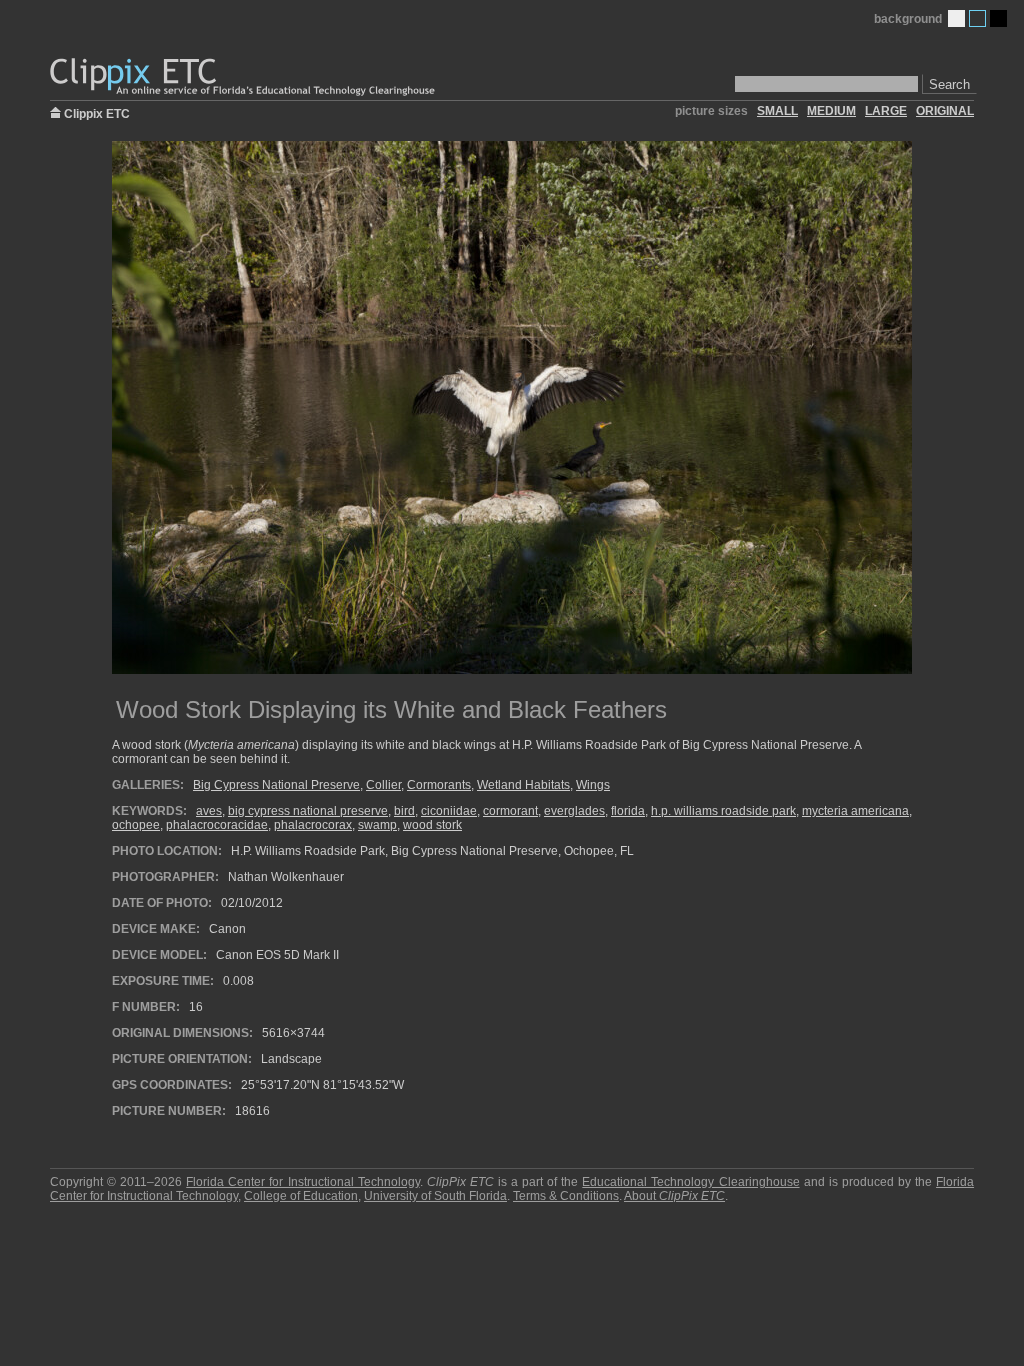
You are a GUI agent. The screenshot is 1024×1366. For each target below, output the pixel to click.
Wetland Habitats (523, 785)
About (674, 1196)
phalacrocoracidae (217, 825)
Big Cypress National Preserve (276, 785)
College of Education (301, 1196)
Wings (593, 785)
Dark (998, 18)
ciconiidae (449, 811)
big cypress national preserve (308, 811)
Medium (977, 18)
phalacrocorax (313, 825)
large (886, 111)
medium (831, 111)
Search (949, 84)
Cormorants (439, 785)
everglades (574, 811)
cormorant (510, 811)
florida (628, 811)
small (777, 111)
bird (404, 811)
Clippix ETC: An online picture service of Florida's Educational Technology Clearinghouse (244, 77)
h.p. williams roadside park (723, 811)
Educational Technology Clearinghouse (690, 1182)
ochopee (136, 825)
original (945, 111)
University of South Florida (435, 1196)
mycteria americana (855, 811)
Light (956, 18)
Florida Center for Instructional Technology (302, 1182)
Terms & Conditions (566, 1196)
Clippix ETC (97, 112)
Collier (383, 785)
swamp (377, 825)
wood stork (432, 825)
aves (209, 811)
